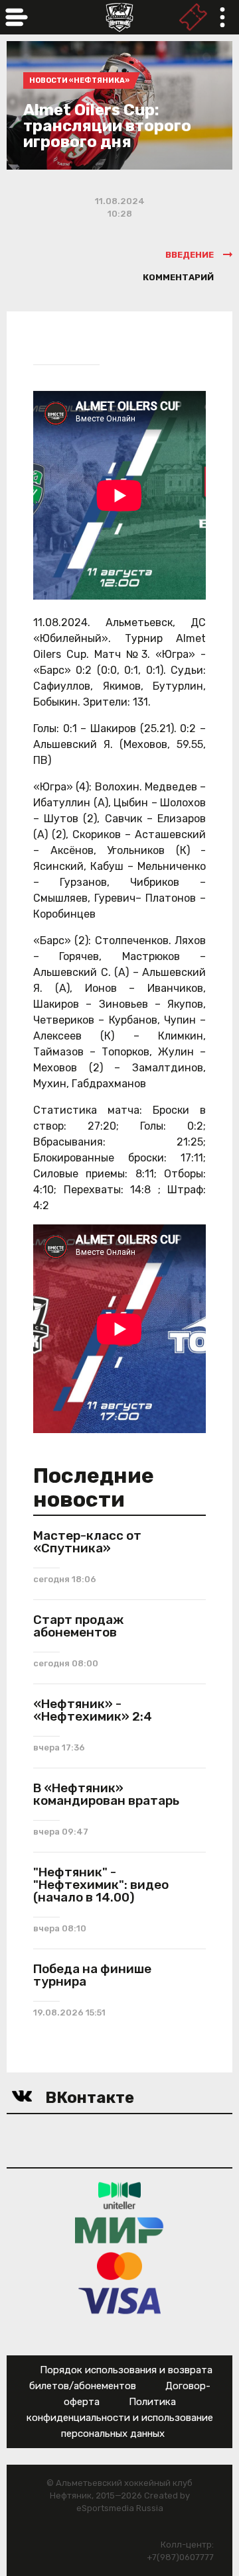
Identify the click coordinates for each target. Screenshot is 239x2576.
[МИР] (119, 2230)
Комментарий (178, 277)
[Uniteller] (119, 2195)
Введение (190, 255)
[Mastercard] (119, 2266)
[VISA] (120, 2301)
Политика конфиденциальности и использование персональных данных (120, 2418)
